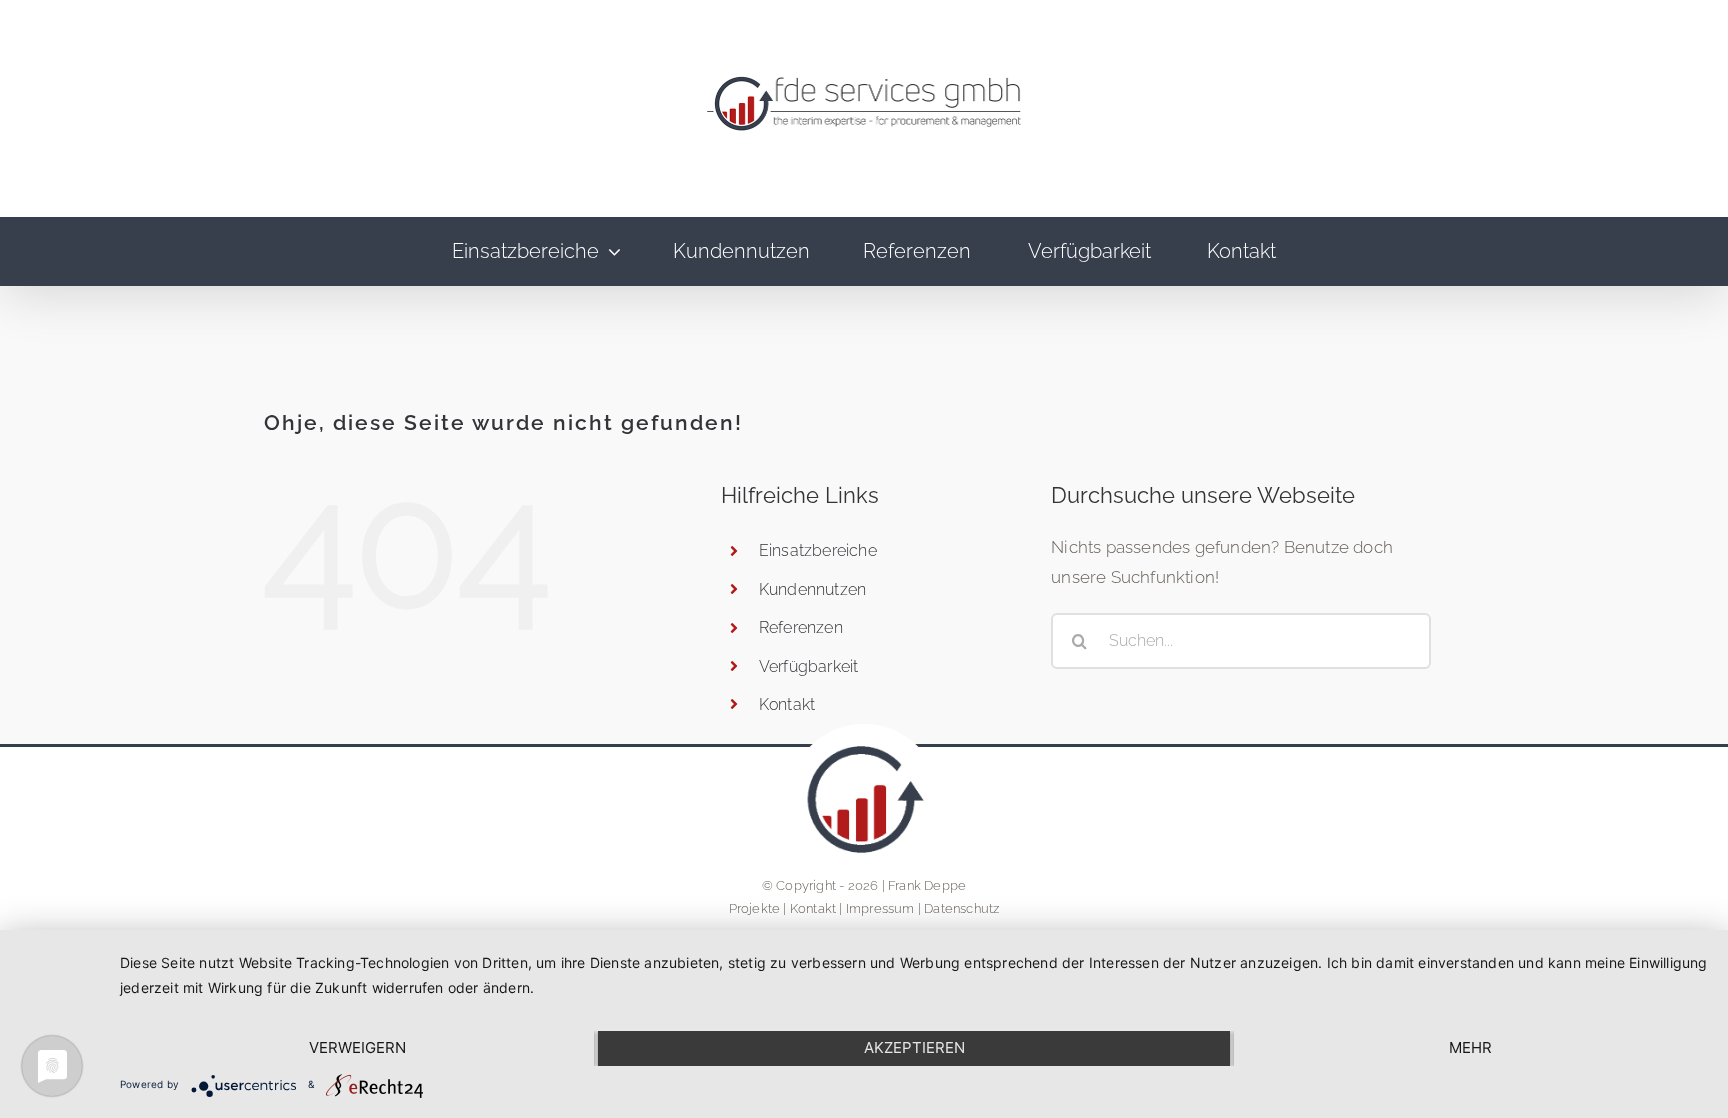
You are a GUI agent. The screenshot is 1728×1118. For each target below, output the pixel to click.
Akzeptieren (914, 1047)
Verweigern (357, 1047)
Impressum (880, 908)
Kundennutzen (812, 589)
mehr (1470, 1047)
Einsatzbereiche (818, 550)
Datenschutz (961, 908)
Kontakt (813, 908)
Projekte (755, 908)
